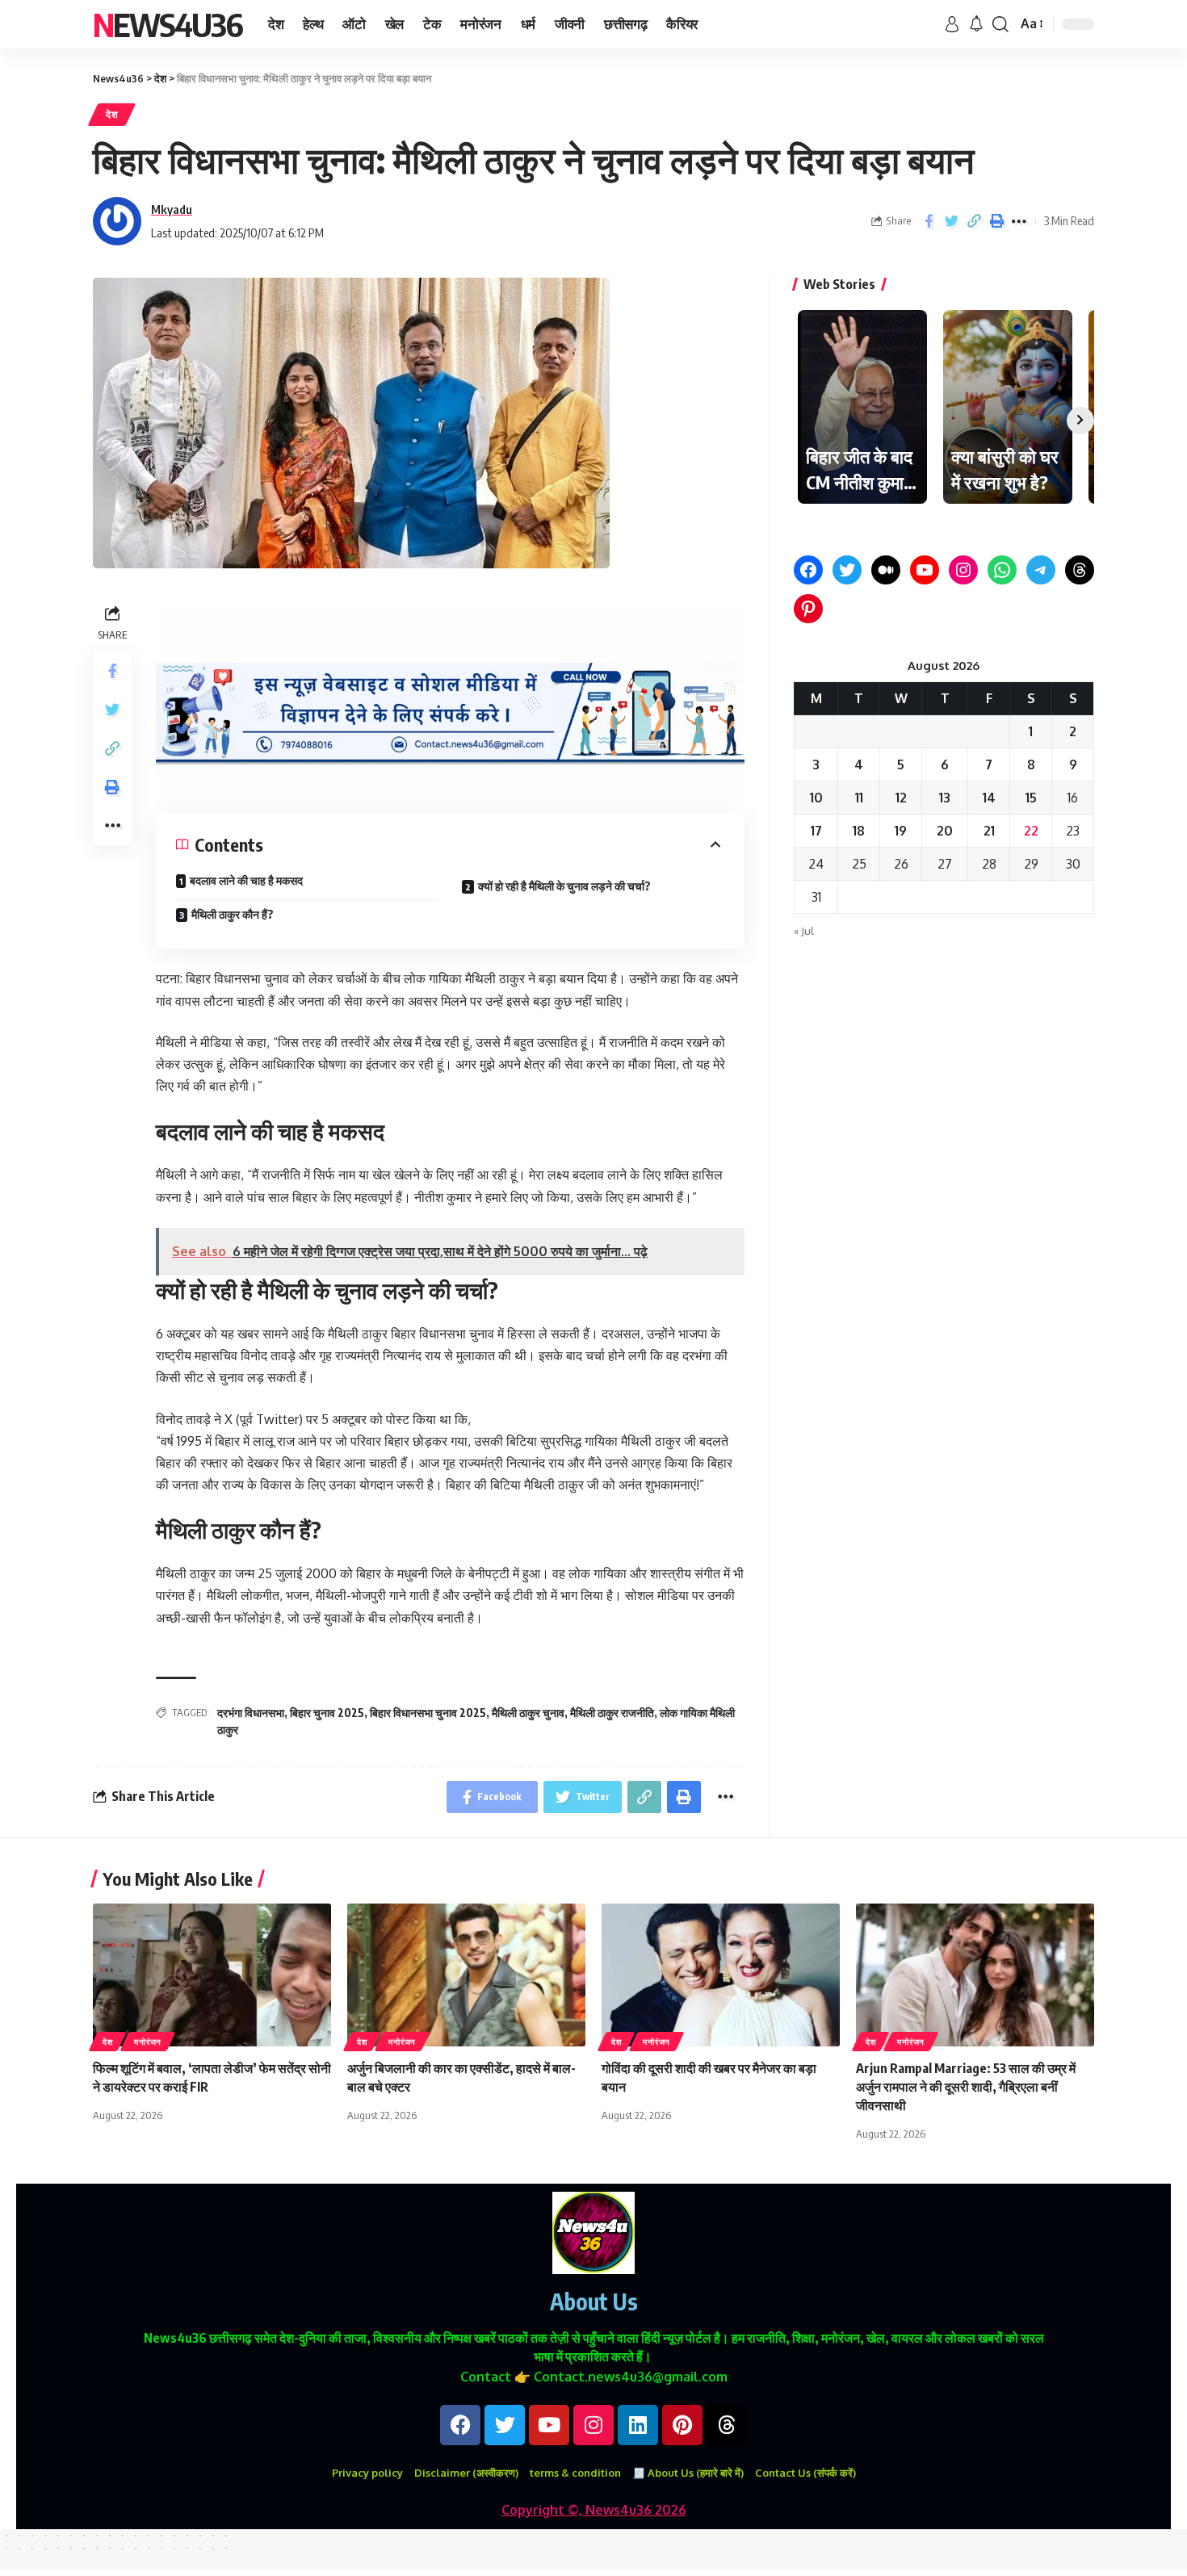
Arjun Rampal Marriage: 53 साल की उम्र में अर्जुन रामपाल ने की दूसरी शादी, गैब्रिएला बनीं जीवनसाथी (966, 2087)
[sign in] (952, 24)
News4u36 (168, 24)
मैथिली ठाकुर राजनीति (612, 1713)
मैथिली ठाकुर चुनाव (528, 1713)
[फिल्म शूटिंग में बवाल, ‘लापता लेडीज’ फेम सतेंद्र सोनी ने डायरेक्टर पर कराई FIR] (212, 1975)
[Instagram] (963, 570)
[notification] (976, 24)
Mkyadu (172, 209)
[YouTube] (925, 570)
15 (1031, 798)
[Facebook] (808, 570)
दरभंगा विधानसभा (251, 1713)
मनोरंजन (148, 2042)
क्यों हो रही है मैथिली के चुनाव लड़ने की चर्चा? (564, 886)
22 (1031, 831)
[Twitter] (847, 570)
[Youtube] (549, 2425)
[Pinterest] (808, 609)
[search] (1000, 24)
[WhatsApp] (1002, 570)
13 (945, 798)
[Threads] (1080, 570)
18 (859, 831)
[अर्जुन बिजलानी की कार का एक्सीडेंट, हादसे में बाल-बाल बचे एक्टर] (466, 1975)
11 (859, 798)
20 (945, 831)
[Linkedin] (638, 2425)
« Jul (804, 931)
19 (901, 831)
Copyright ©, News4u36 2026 (594, 2510)
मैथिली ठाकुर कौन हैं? (233, 914)
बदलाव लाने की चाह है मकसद (246, 880)
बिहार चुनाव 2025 (327, 1713)
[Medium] (886, 570)
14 (989, 798)
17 (816, 831)
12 (901, 798)
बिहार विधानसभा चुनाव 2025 (428, 1713)
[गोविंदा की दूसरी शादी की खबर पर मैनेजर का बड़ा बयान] (721, 1975)
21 (989, 831)
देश (112, 114)
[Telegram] (1041, 570)
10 (816, 798)
